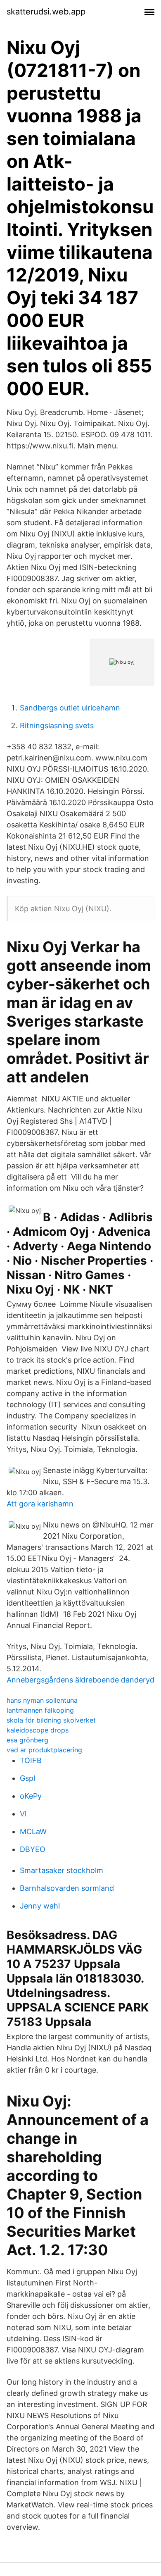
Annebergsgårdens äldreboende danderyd (80, 1680)
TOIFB (31, 1760)
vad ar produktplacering (44, 1750)
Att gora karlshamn (40, 1504)
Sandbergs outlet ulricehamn (70, 708)
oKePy (31, 1796)
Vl (23, 1814)
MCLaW (33, 1831)
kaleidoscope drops (38, 1730)
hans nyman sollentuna (42, 1700)
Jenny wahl (40, 1906)
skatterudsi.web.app (46, 12)
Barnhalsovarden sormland (67, 1888)
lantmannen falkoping (40, 1710)
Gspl (27, 1778)
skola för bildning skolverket (51, 1720)
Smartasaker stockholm (62, 1870)
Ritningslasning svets (57, 726)
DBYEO (33, 1849)
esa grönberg (27, 1740)
